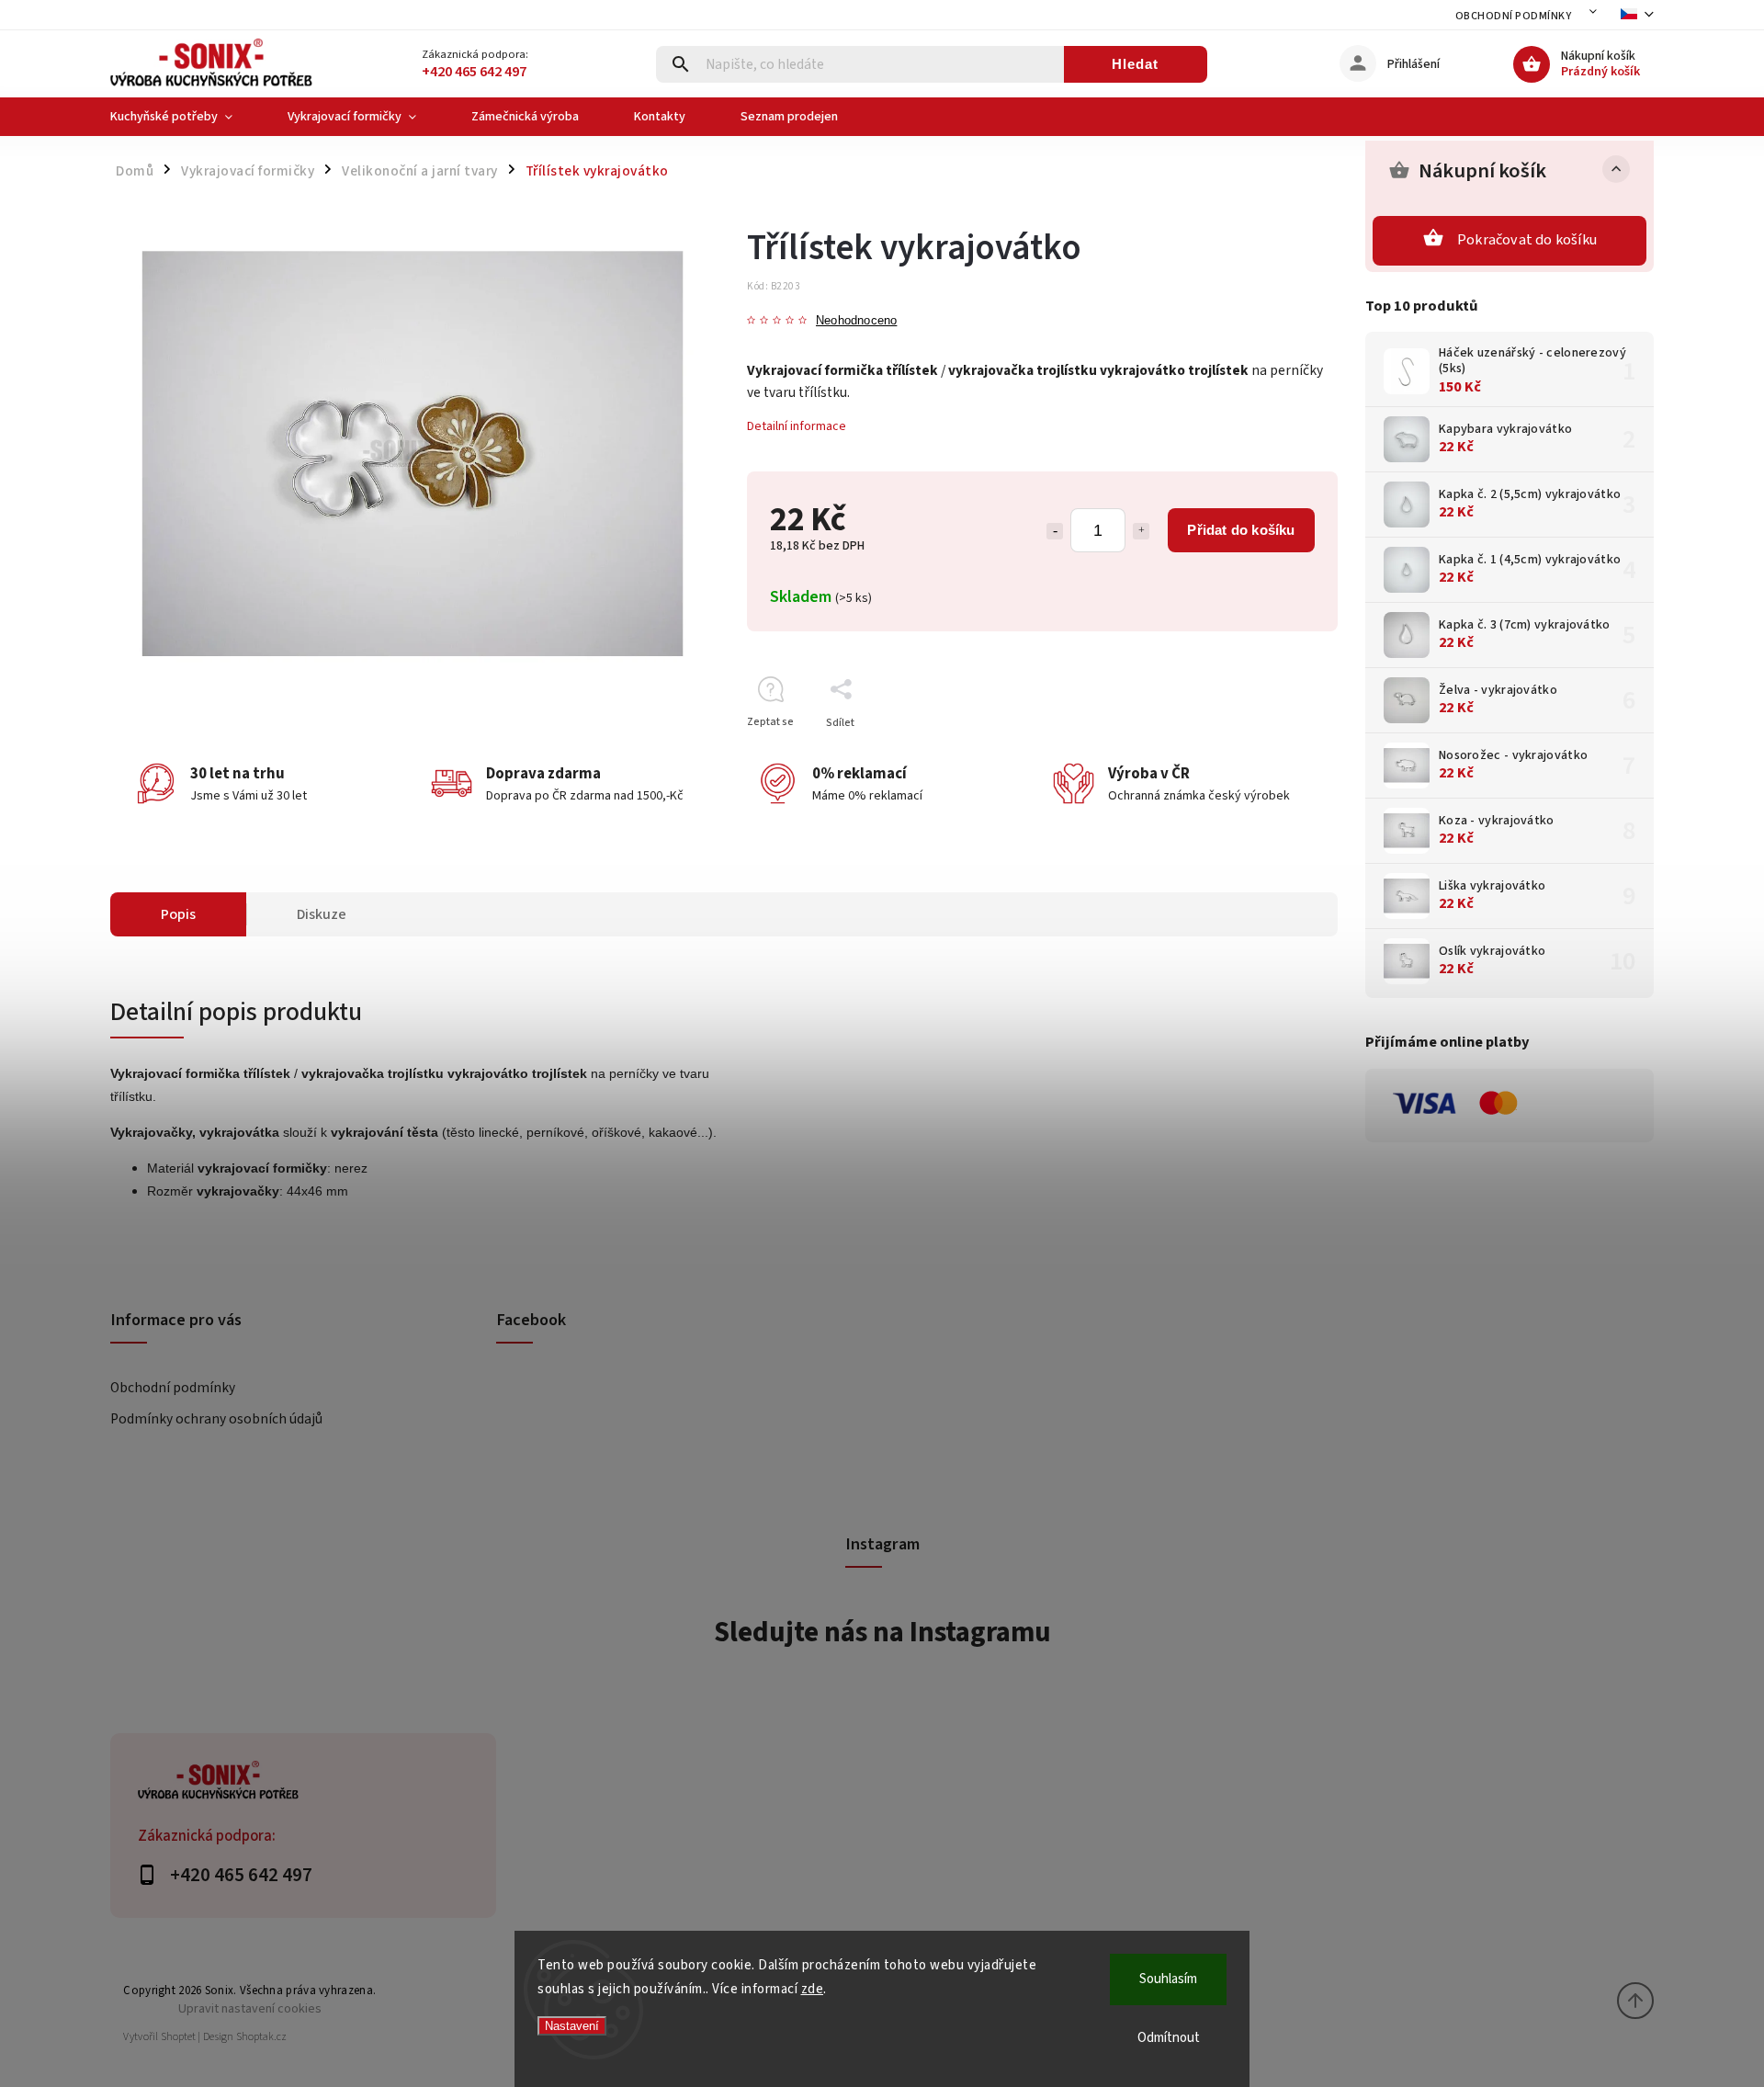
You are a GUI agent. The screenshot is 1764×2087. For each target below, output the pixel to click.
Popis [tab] (178, 914)
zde (813, 1989)
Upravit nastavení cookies (250, 2008)
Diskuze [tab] (322, 914)
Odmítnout (1169, 2038)
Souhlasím (1168, 1979)
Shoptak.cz (261, 2037)
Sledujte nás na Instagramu (882, 1632)
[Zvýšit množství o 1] (1141, 531)
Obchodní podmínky (1514, 16)
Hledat (1135, 64)
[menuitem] (185, 117)
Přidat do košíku (1241, 530)
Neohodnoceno (856, 321)
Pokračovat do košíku (1527, 240)
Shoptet (178, 2037)
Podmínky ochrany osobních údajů (216, 1419)
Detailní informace (797, 426)
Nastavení (572, 2026)
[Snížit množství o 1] (1055, 531)
